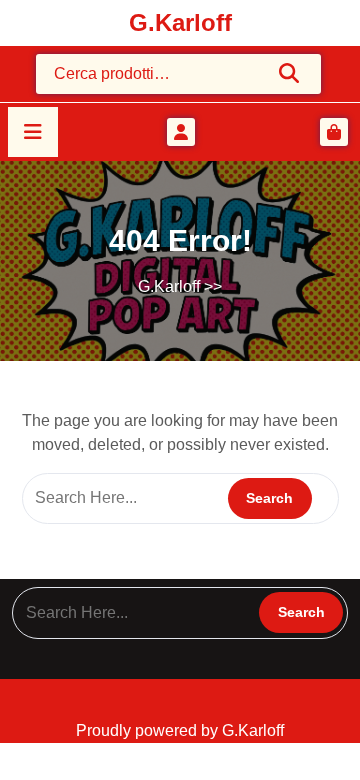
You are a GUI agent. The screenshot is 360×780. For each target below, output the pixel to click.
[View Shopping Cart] (334, 132)
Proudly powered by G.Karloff (180, 730)
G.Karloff (180, 22)
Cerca (290, 73)
